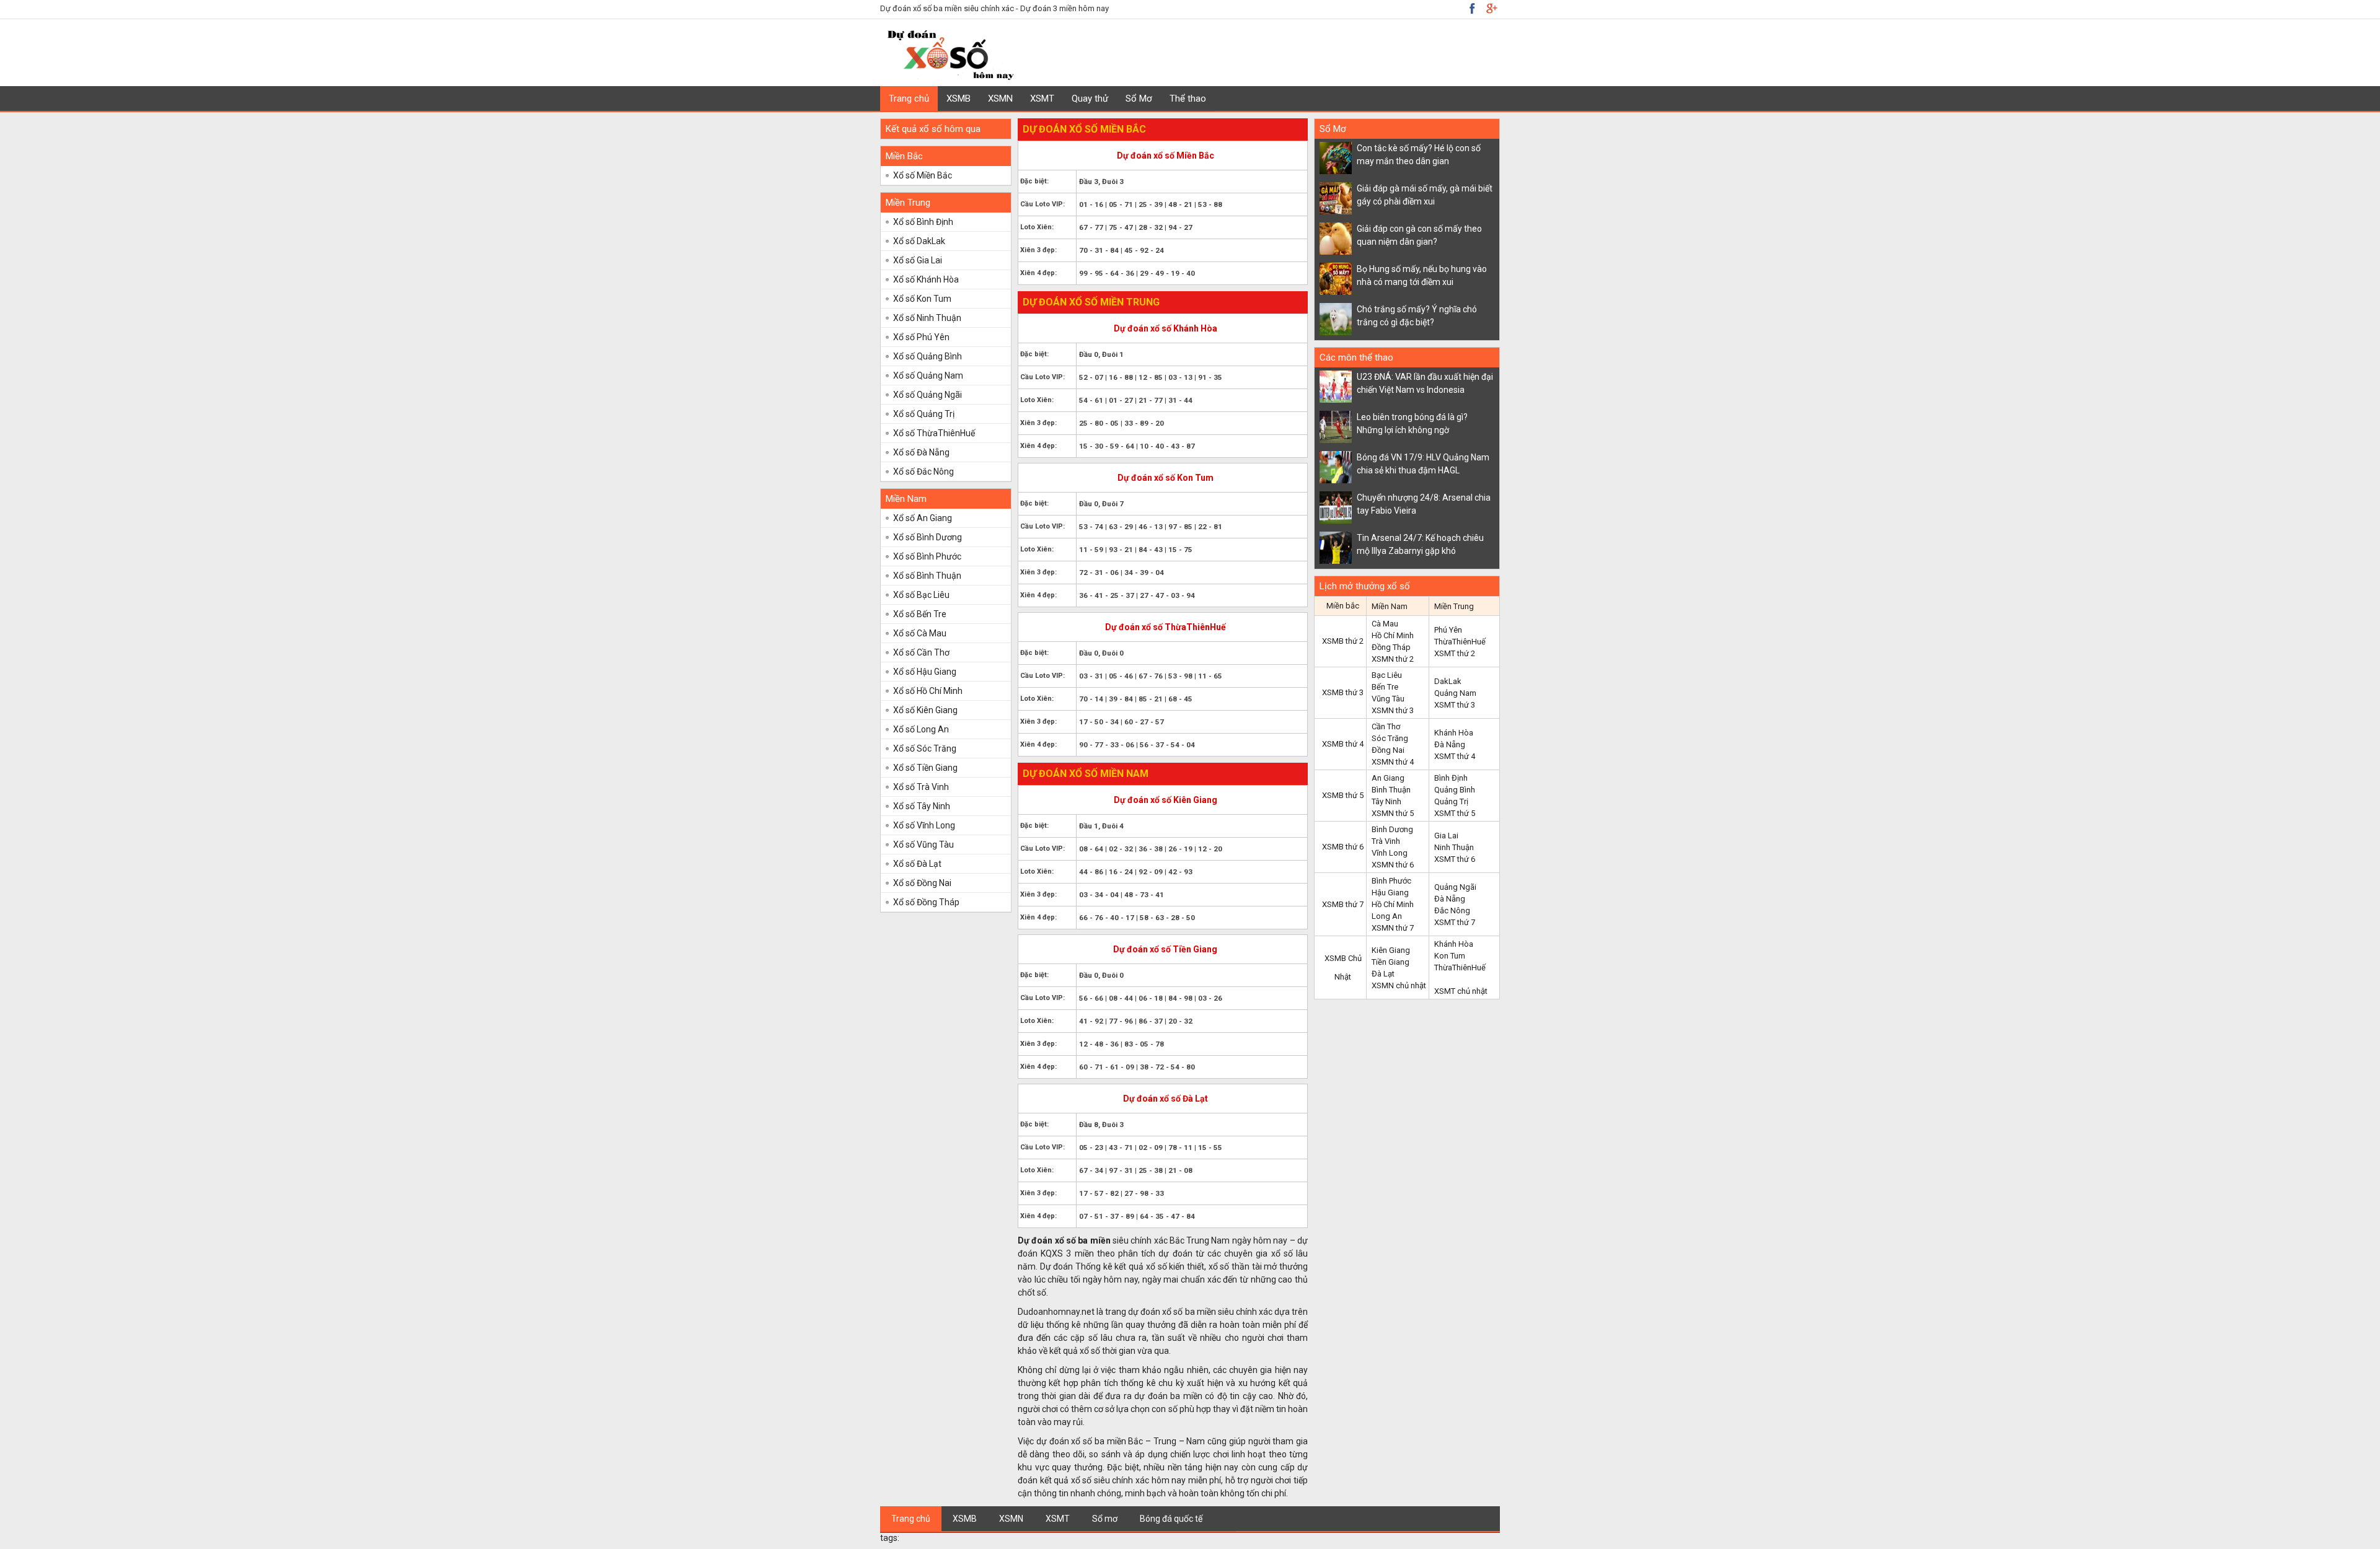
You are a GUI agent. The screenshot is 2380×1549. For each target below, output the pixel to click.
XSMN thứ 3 (1393, 710)
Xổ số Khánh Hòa (926, 279)
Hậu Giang (1390, 893)
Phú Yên (1448, 630)
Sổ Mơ (1139, 99)
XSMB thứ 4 (1343, 744)
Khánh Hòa (1454, 733)
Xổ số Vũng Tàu (923, 845)
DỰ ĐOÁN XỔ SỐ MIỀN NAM (1086, 774)
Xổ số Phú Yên (921, 337)
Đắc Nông (1452, 911)
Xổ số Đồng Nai (922, 883)
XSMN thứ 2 (1393, 659)
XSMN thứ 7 (1393, 928)
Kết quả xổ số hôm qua (933, 129)
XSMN (1000, 99)
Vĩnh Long (1390, 853)
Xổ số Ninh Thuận (927, 318)
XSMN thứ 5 (1393, 813)
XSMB (959, 99)
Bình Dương (1392, 829)
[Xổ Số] (950, 78)
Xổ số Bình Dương (928, 537)
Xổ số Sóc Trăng (925, 748)
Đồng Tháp (1391, 647)
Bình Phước (1391, 881)
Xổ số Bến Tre (920, 614)
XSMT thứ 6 (1455, 859)
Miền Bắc (904, 156)
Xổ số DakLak (919, 241)
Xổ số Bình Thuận (927, 576)
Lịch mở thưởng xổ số (1365, 586)
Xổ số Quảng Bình (928, 356)
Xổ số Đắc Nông (923, 472)
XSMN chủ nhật (1399, 985)
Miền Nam (906, 499)
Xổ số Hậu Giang (925, 672)
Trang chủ (909, 99)
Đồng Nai (1388, 750)
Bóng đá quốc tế (1171, 1519)
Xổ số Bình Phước (927, 556)
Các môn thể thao (1356, 358)
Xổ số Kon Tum (922, 299)
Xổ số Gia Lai (918, 260)
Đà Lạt (1383, 974)
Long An (1387, 916)
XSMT (1042, 99)
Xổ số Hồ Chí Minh (928, 691)
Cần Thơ (1386, 726)
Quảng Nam (1455, 693)
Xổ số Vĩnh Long (924, 825)
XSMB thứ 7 (1343, 904)
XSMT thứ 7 (1455, 922)
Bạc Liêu (1387, 675)
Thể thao (1188, 99)
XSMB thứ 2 (1343, 641)
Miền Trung (908, 203)
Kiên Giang (1391, 950)
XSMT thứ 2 (1455, 653)
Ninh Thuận (1454, 847)
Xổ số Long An (921, 729)
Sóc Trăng (1390, 738)
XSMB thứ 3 (1343, 692)
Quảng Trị (1451, 801)
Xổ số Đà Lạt (917, 864)
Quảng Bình (1455, 790)
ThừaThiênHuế (1460, 642)
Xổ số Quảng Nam (928, 375)
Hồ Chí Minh (1393, 635)
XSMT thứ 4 (1455, 756)
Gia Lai (1446, 836)
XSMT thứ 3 (1455, 705)
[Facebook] (1491, 8)
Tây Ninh (1386, 801)
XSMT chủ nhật (1461, 991)
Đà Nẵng (1450, 744)
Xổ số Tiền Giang (925, 768)
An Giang (1388, 778)
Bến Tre (1385, 687)
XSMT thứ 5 (1455, 813)
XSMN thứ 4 (1393, 762)
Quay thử (1090, 99)
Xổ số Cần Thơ (921, 652)
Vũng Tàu (1388, 699)
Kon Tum (1450, 956)
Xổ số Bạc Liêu (921, 595)
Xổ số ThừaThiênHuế (934, 433)
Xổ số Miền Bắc (923, 175)
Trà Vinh (1386, 841)
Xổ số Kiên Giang (925, 710)
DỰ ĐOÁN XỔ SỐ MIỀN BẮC (1084, 129)
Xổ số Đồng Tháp (926, 902)
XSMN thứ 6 (1393, 865)
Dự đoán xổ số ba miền (1064, 1240)
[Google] (1472, 8)
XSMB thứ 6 (1343, 847)
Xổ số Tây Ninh (922, 806)
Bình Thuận (1391, 790)
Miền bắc (1343, 606)
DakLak (1448, 681)
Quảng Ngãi (1455, 887)
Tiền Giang (1391, 962)
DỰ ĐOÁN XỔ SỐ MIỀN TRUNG (1091, 302)
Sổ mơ (1105, 1519)
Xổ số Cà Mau (920, 633)
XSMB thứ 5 (1343, 795)
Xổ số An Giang (923, 518)
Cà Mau (1385, 624)
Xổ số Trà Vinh (921, 787)
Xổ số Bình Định (923, 222)
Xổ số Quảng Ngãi (928, 395)
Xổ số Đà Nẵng (921, 452)
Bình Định (1451, 778)
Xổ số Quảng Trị (924, 414)
